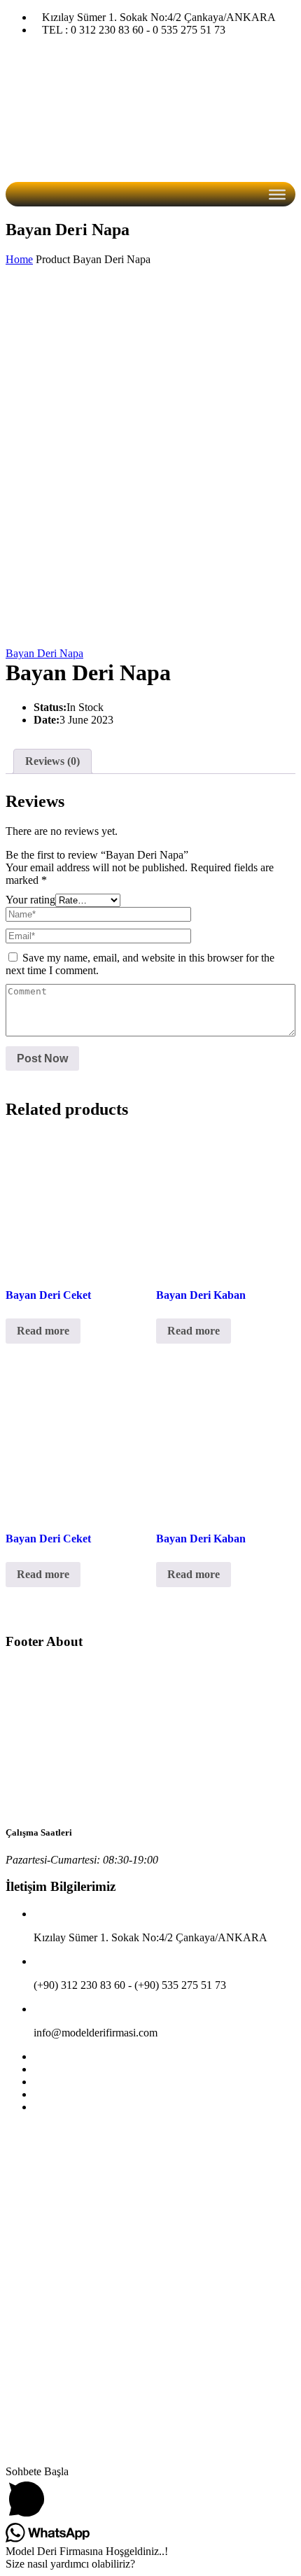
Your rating (30, 900)
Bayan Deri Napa (44, 653)
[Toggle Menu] (277, 195)
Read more (43, 1331)
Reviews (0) (52, 761)
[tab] (52, 761)
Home (19, 259)
